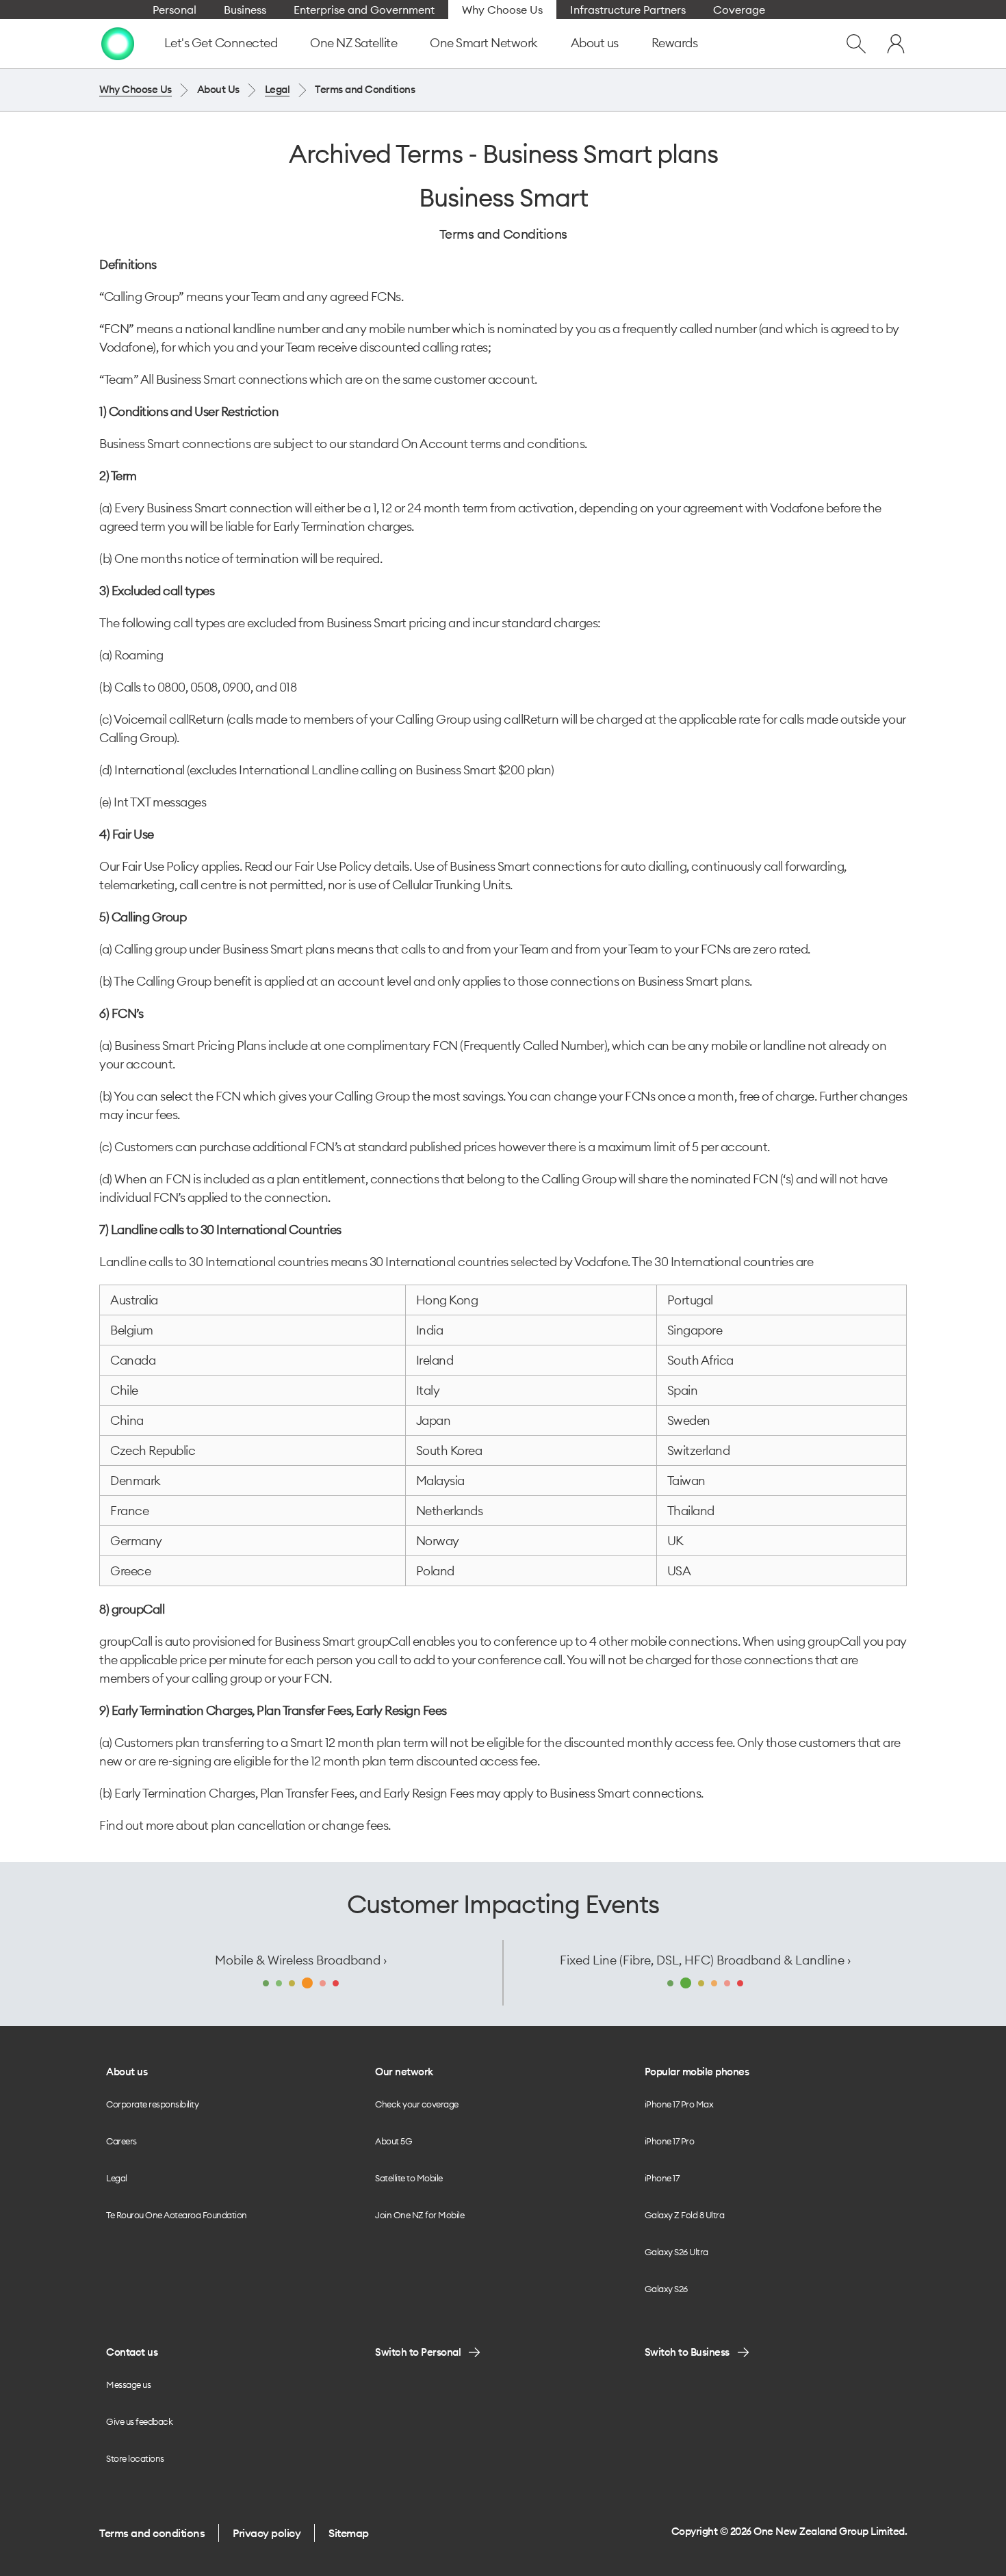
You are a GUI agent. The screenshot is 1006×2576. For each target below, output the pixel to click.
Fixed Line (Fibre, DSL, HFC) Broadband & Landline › (705, 1960)
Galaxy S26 (666, 2289)
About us (595, 43)
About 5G (394, 2141)
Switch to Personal (418, 2352)
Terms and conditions (152, 2533)
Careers (121, 2141)
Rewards (675, 43)
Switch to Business (687, 2352)
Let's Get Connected (221, 43)
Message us (128, 2384)
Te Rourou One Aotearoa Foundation (177, 2215)
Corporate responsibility (152, 2104)
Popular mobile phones (697, 2072)
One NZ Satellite (353, 43)
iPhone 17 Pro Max (679, 2104)
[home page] (118, 44)
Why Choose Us (136, 89)
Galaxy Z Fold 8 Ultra (685, 2215)
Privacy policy (267, 2533)
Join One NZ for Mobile (420, 2215)
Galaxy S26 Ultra (676, 2252)
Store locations (135, 2458)
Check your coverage (417, 2104)
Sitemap (349, 2533)
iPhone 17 (662, 2178)
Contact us (132, 2352)
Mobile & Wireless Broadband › (301, 1960)
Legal (278, 89)
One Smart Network (484, 43)
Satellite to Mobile (409, 2178)
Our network (404, 2072)
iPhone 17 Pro (670, 2141)
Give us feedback (139, 2421)
